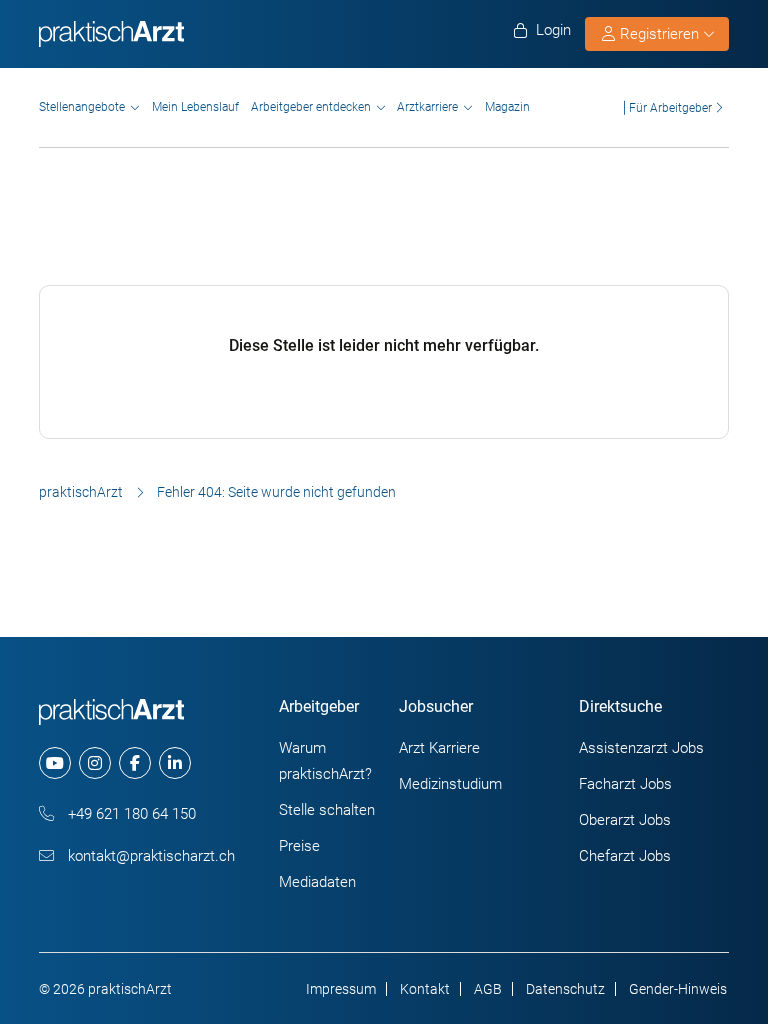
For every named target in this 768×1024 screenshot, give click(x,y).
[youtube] (55, 763)
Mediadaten (317, 882)
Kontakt (425, 989)
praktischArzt (81, 492)
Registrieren (659, 34)
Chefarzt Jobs (625, 856)
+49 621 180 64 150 (130, 814)
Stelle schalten (327, 810)
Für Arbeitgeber (670, 107)
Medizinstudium (450, 784)
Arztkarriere (427, 107)
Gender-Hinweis (678, 989)
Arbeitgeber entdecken (311, 107)
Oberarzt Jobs (625, 820)
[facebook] (135, 763)
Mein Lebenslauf (195, 107)
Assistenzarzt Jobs (641, 748)
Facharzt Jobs (625, 784)
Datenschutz (565, 989)
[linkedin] (175, 763)
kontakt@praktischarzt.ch (149, 856)
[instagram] (95, 763)
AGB (488, 989)
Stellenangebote (82, 107)
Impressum (341, 989)
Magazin (507, 107)
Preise (299, 846)
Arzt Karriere (439, 748)
